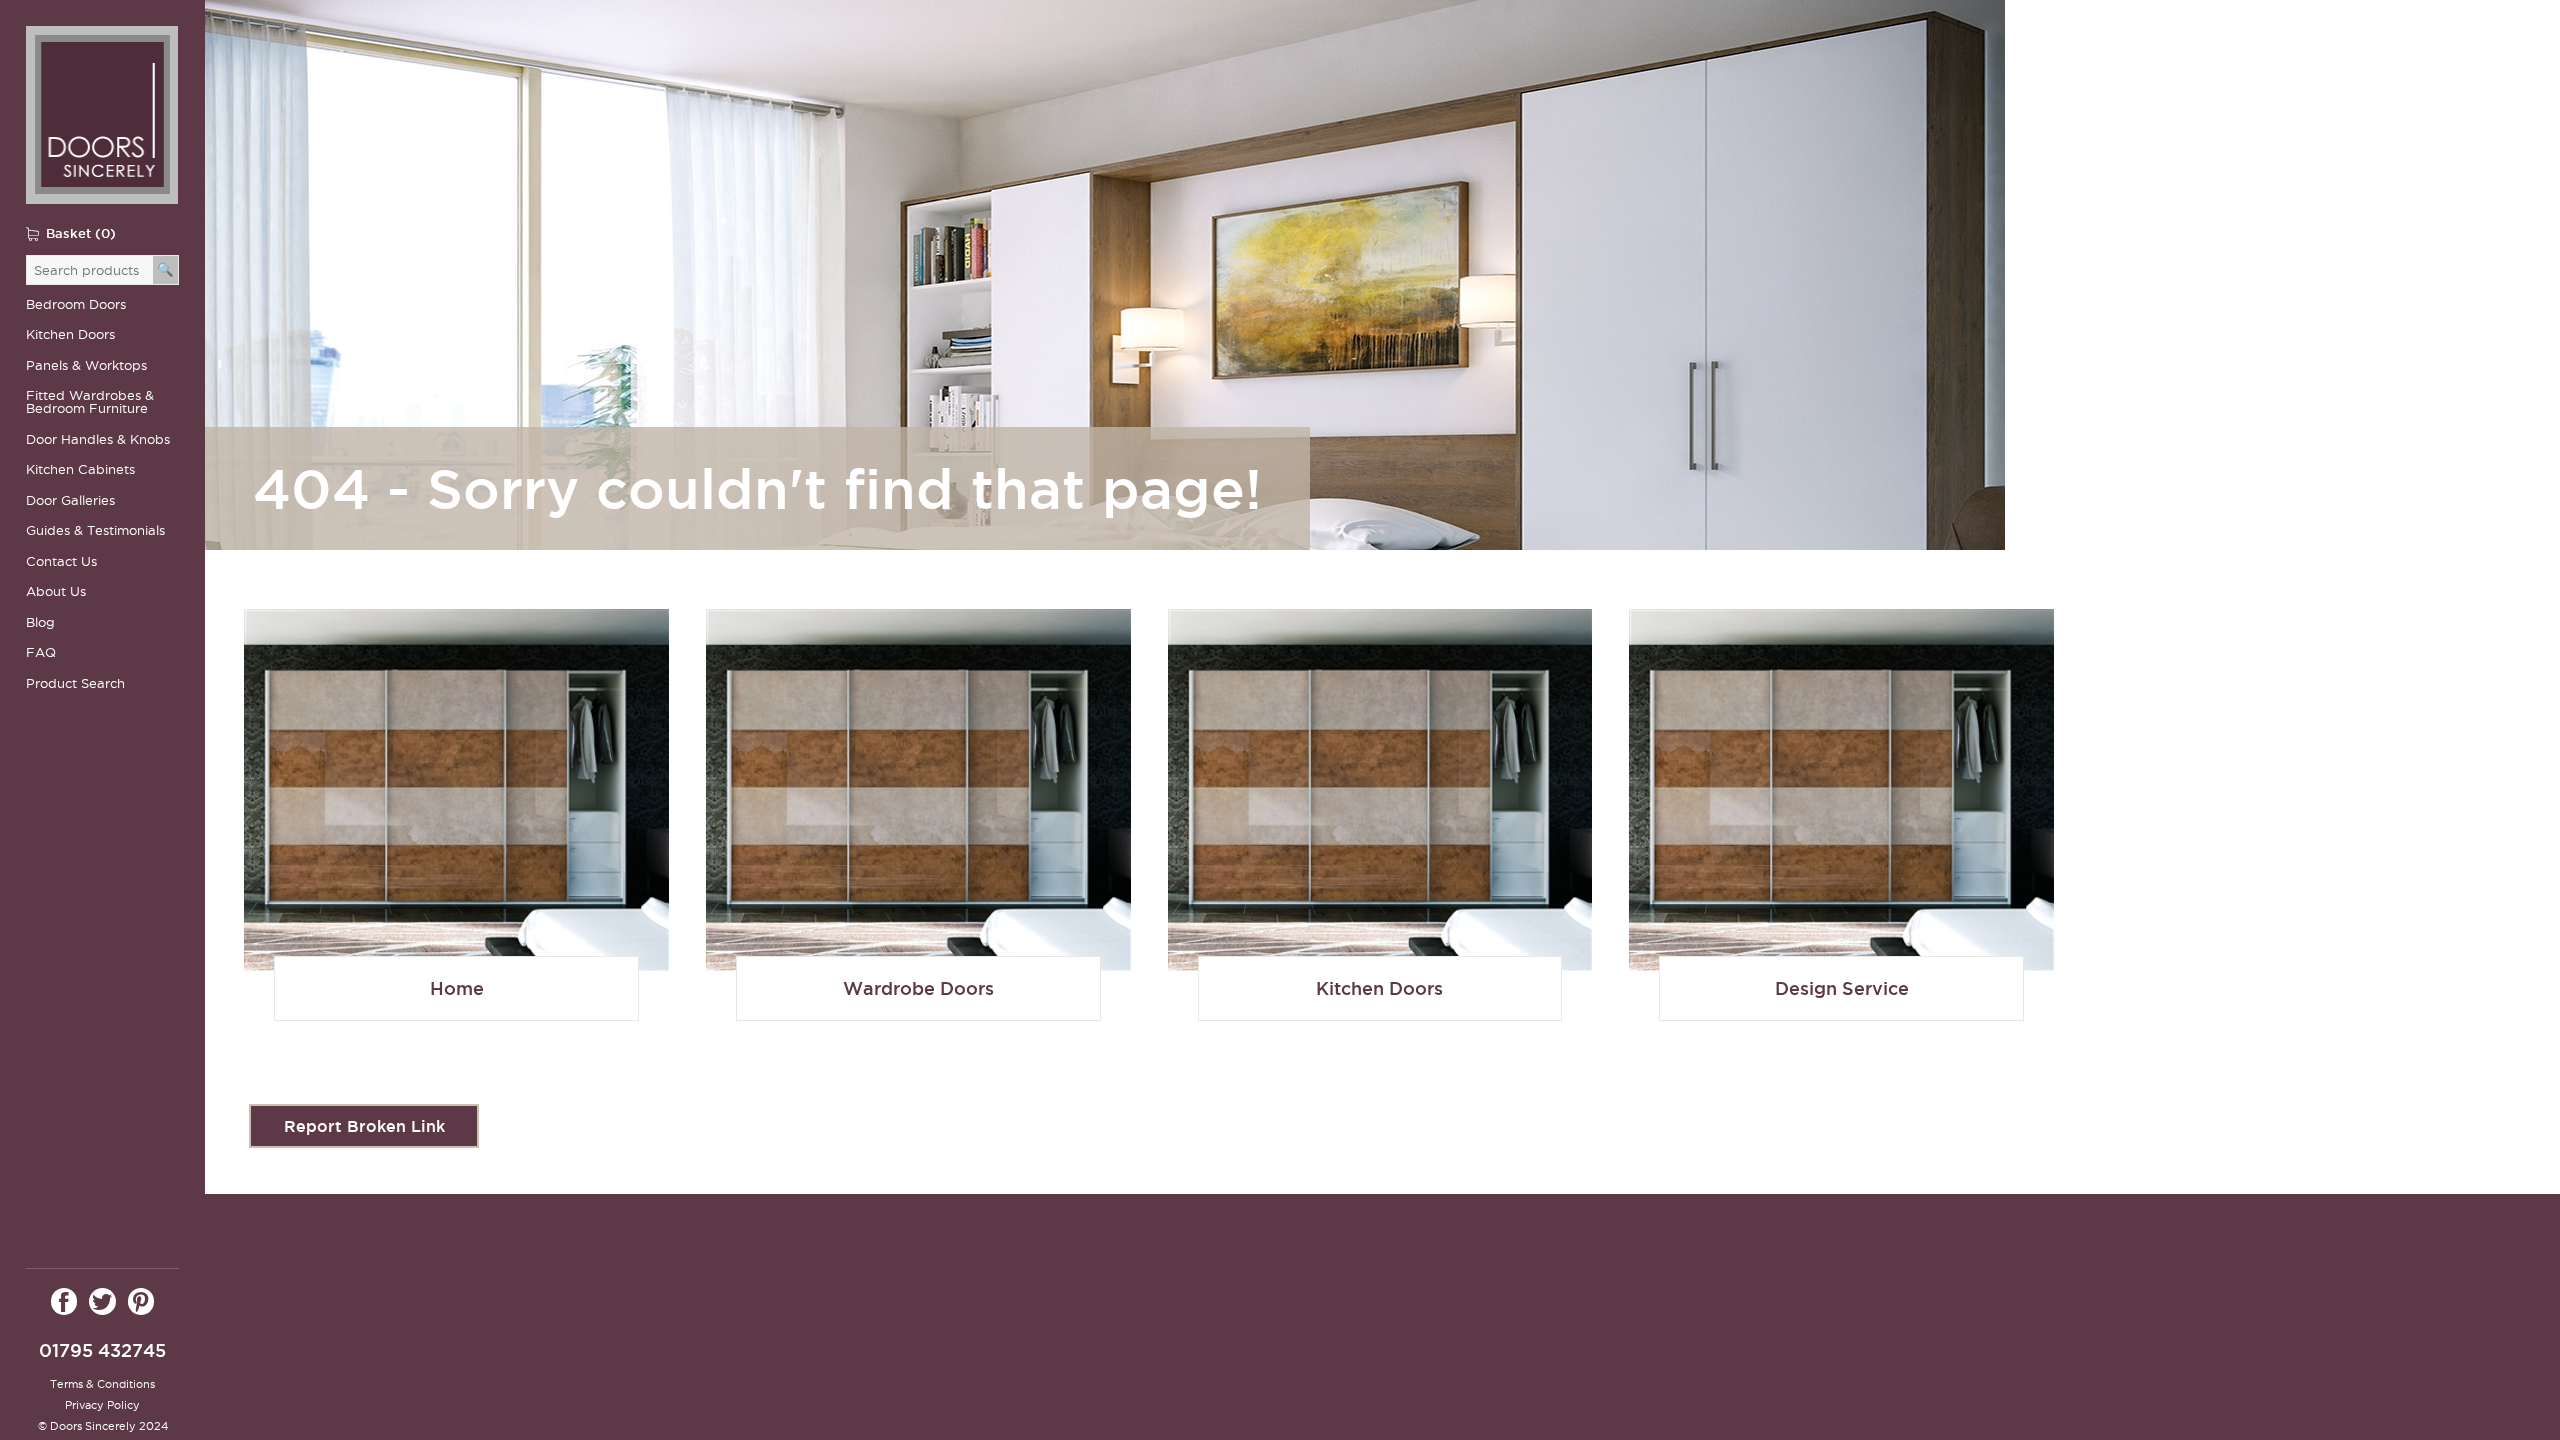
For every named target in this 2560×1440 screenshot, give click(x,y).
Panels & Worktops (86, 365)
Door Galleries (70, 500)
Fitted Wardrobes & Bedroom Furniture (90, 402)
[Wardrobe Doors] (456, 833)
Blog (40, 622)
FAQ (41, 652)
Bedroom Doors (76, 304)
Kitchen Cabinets (80, 469)
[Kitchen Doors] (1380, 833)
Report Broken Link (364, 1126)
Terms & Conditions (102, 1384)
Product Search (75, 683)
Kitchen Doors (70, 334)
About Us (56, 591)
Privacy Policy (102, 1405)
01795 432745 (102, 1350)
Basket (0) (81, 233)
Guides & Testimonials (95, 530)
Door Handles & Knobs (98, 439)
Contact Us (61, 561)
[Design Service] (1841, 833)
